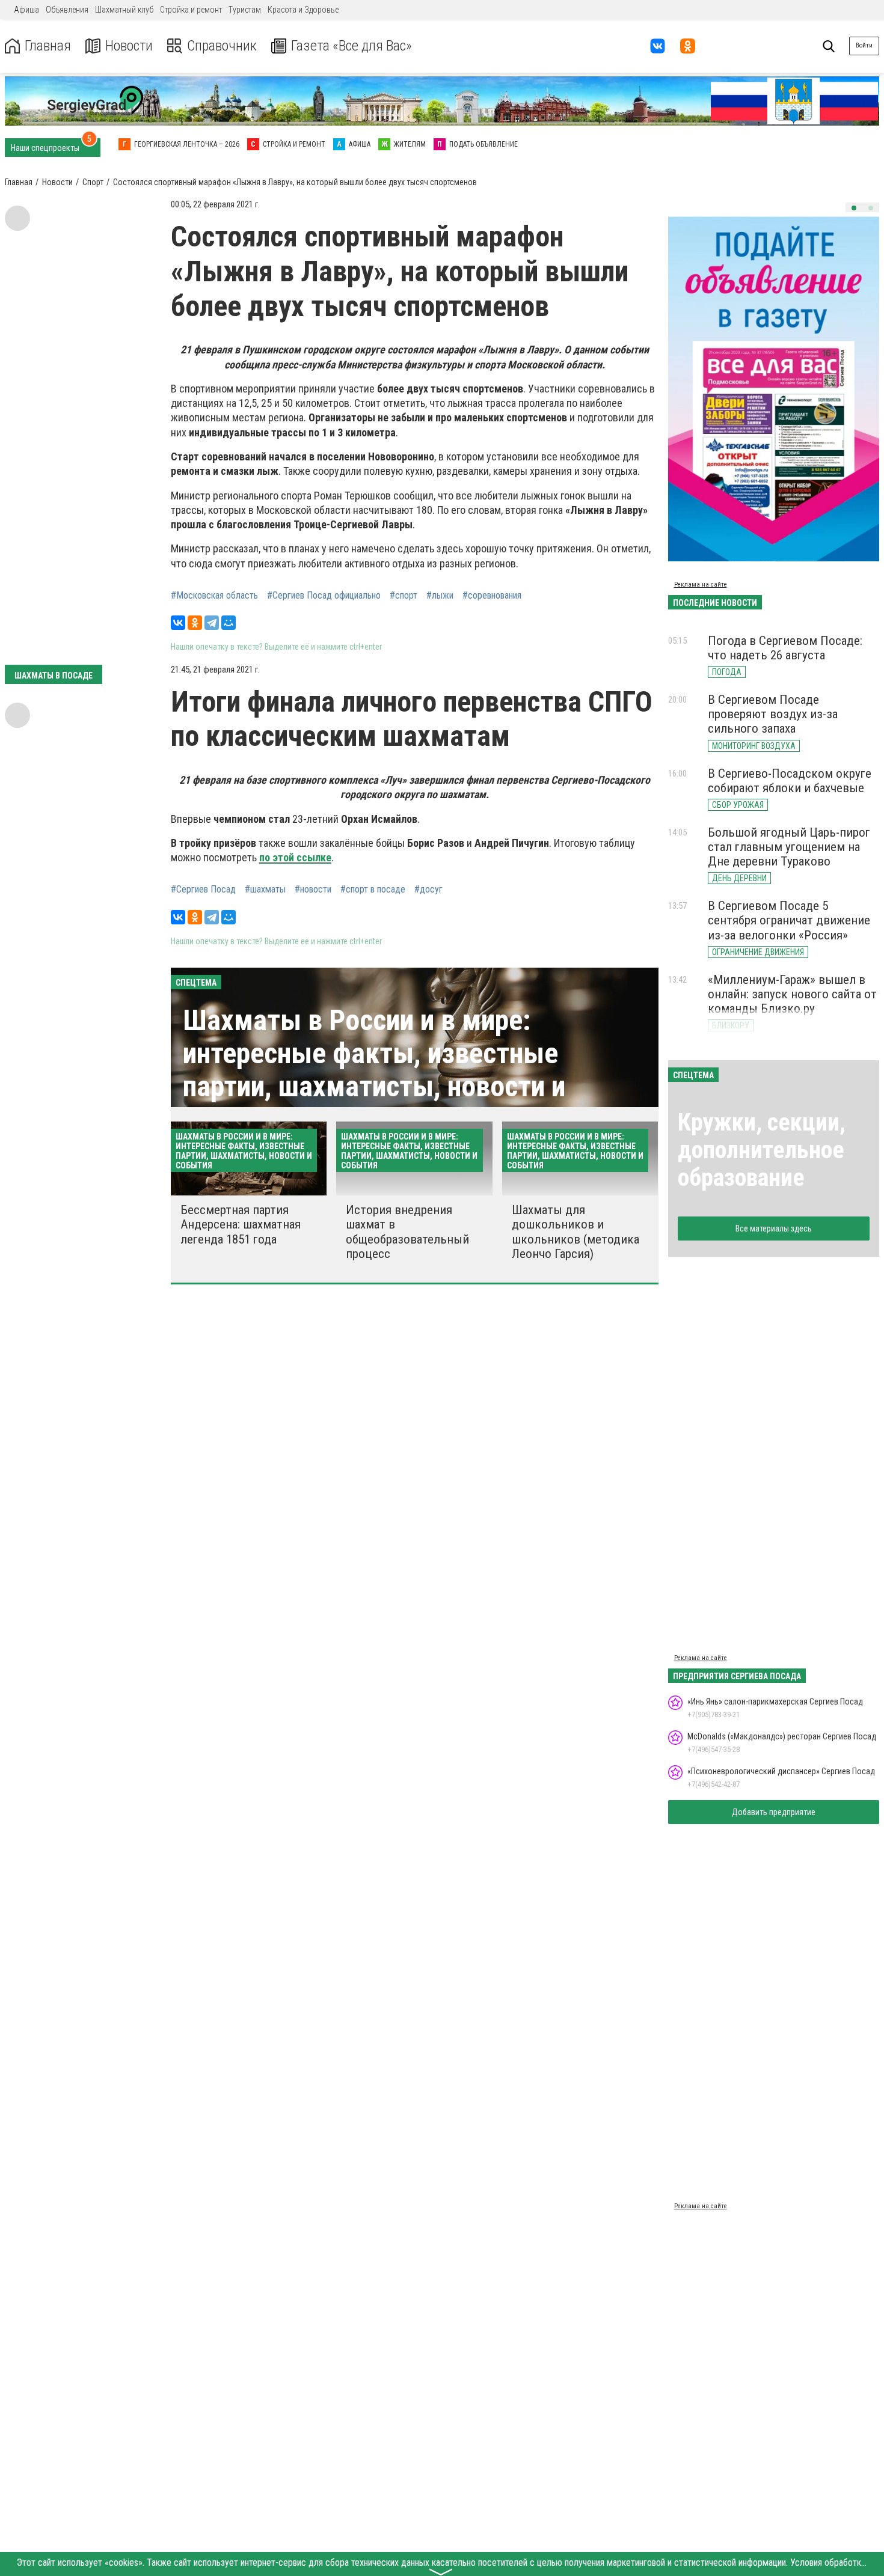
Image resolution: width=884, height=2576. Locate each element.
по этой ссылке (295, 857)
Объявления (67, 10)
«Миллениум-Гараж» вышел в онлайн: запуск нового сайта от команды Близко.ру (792, 994)
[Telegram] (212, 623)
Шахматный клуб (124, 10)
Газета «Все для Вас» (351, 46)
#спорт (404, 596)
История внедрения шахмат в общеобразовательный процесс (407, 1232)
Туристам (245, 10)
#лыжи (440, 596)
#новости (313, 890)
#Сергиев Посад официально (324, 596)
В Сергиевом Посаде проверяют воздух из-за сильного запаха (773, 714)
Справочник (222, 46)
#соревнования (492, 596)
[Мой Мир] (229, 623)
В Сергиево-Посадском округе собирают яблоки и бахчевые (790, 781)
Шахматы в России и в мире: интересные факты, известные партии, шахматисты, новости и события (374, 1070)
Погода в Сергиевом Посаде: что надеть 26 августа (785, 648)
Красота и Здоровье (303, 10)
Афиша (26, 10)
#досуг (428, 890)
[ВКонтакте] (178, 623)
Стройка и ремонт (191, 10)
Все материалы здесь (774, 1228)
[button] (854, 208)
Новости (129, 46)
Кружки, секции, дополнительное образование (762, 1150)
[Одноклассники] (195, 623)
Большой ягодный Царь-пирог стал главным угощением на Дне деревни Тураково (789, 847)
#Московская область (214, 596)
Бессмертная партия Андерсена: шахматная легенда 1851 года (241, 1224)
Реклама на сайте (701, 584)
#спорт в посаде (373, 890)
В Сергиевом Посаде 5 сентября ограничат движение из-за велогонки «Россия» (789, 920)
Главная (48, 46)
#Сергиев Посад (203, 890)
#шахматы (265, 890)
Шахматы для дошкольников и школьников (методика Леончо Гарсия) (576, 1232)
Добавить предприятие (774, 1812)
